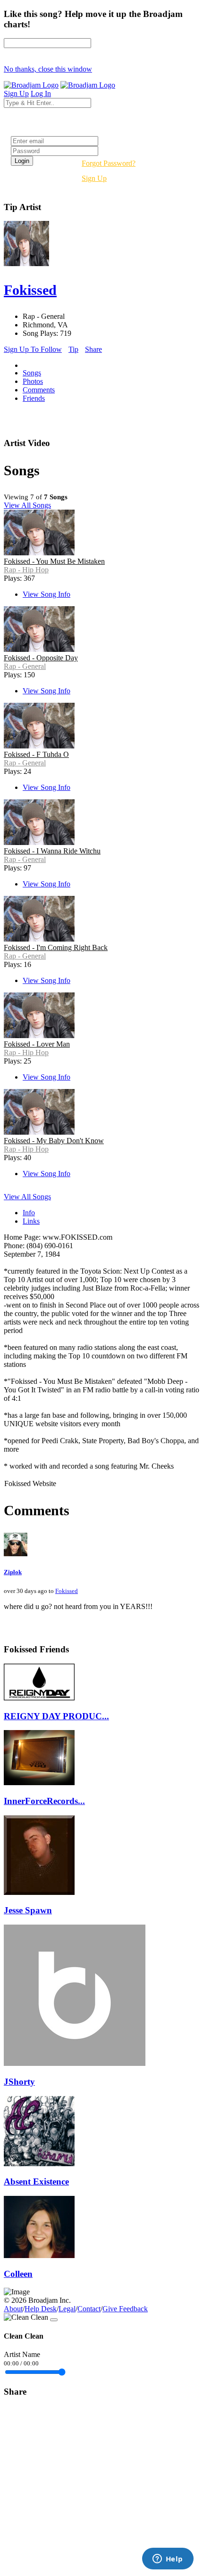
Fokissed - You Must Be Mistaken (54, 561)
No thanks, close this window (48, 69)
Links (31, 1221)
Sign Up (94, 178)
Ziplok (13, 1572)
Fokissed (67, 1591)
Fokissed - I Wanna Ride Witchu (52, 851)
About (13, 2309)
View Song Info (47, 594)
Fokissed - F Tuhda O (36, 754)
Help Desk (41, 2309)
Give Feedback (125, 2309)
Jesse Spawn (28, 1910)
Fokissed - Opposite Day (41, 658)
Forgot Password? (109, 163)
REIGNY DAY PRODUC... (56, 1716)
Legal (67, 2309)
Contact (89, 2309)
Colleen (18, 2274)
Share (93, 349)
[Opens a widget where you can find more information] (168, 2560)
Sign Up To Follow (33, 349)
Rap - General (25, 666)
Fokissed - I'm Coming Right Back (56, 947)
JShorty (19, 2082)
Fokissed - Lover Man (37, 1044)
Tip (73, 349)
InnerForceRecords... (44, 1801)
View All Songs (27, 505)
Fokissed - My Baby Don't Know (54, 1141)
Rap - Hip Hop (26, 570)
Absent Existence (36, 2182)
